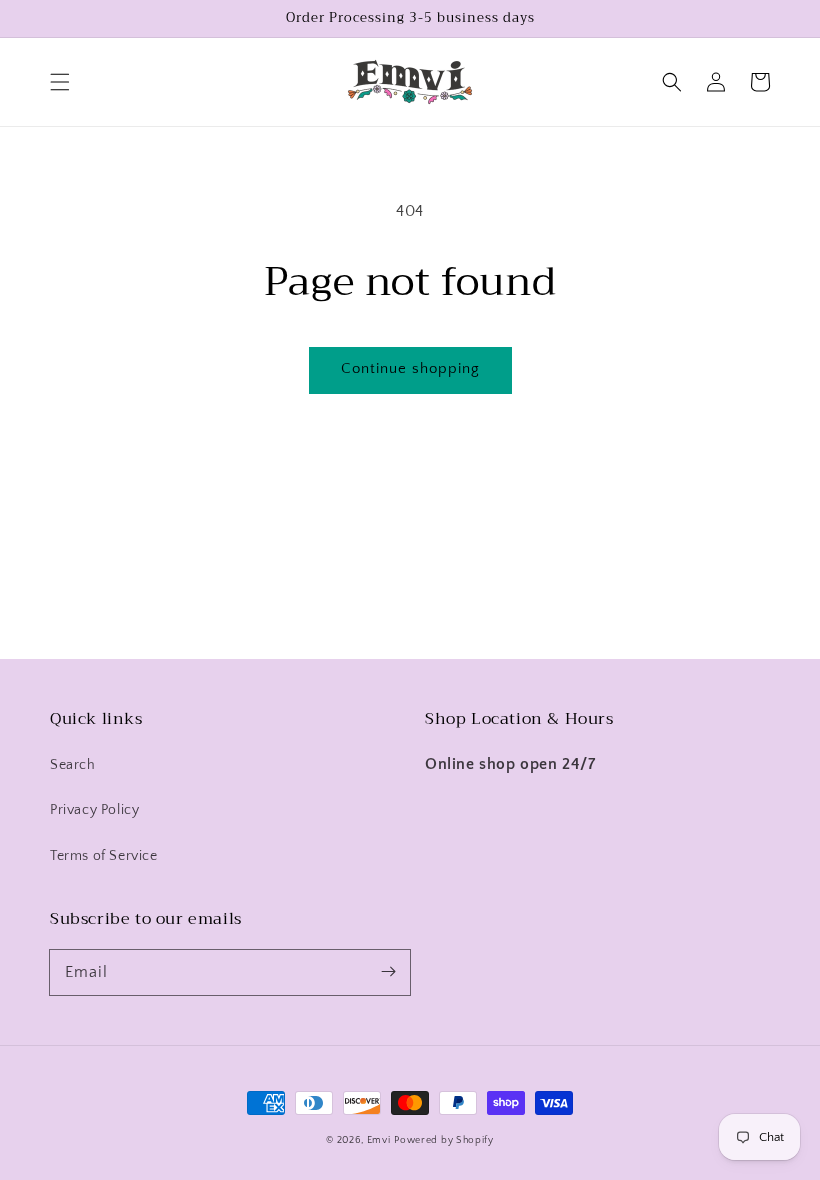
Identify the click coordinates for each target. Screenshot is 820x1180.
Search (73, 765)
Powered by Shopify (444, 1140)
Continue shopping (410, 368)
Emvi (379, 1140)
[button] (60, 82)
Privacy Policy (94, 810)
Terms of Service (104, 856)
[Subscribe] (388, 972)
